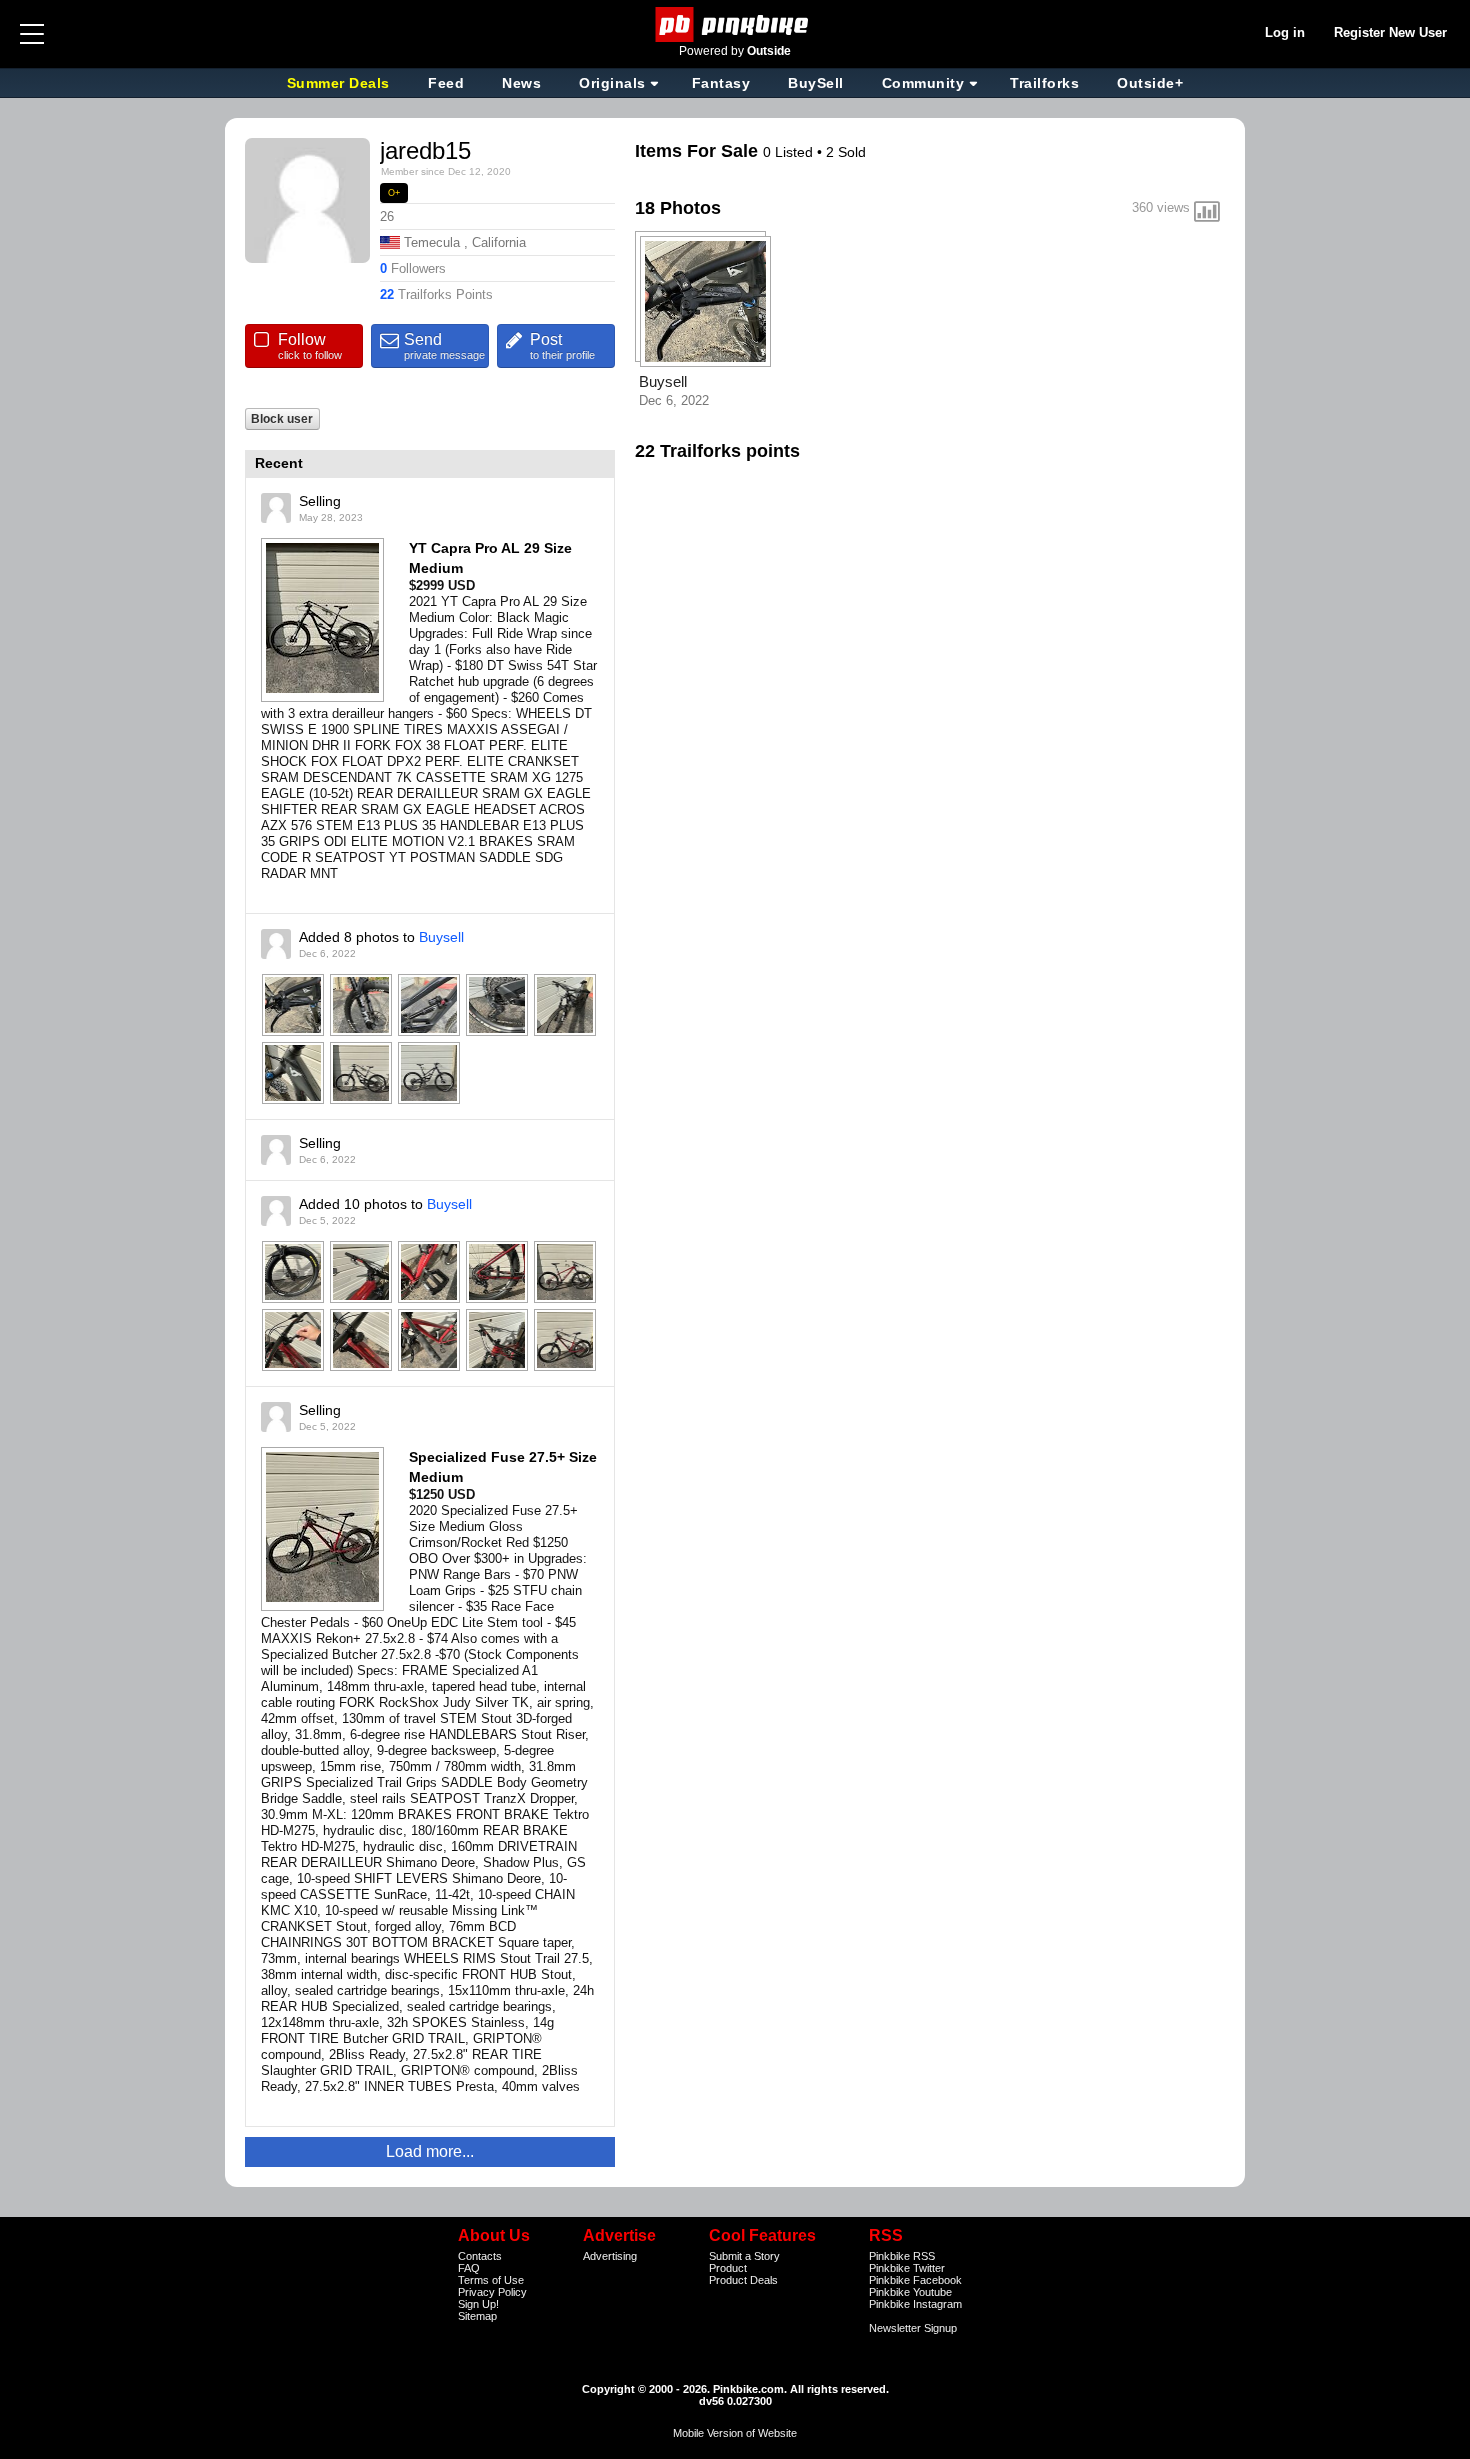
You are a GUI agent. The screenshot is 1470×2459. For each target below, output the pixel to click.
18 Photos (678, 208)
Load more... (430, 2151)
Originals (612, 83)
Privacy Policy (492, 2292)
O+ (394, 193)
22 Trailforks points (717, 451)
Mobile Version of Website (735, 2433)
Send (444, 346)
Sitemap (477, 2316)
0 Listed (790, 152)
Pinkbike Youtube (910, 2292)
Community (923, 83)
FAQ (469, 2268)
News (521, 83)
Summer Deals (341, 83)
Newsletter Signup (913, 2328)
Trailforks (1044, 83)
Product (728, 2268)
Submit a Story (744, 2256)
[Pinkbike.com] (735, 24)
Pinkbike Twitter (907, 2268)
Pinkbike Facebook (915, 2280)
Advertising (610, 2256)
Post (562, 346)
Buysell (441, 937)
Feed (446, 83)
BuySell (816, 83)
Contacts (480, 2256)
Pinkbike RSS (902, 2256)
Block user (282, 418)
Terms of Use (491, 2280)
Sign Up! (478, 2304)
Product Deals (743, 2280)
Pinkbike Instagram (915, 2304)
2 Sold (846, 152)
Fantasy (721, 83)
